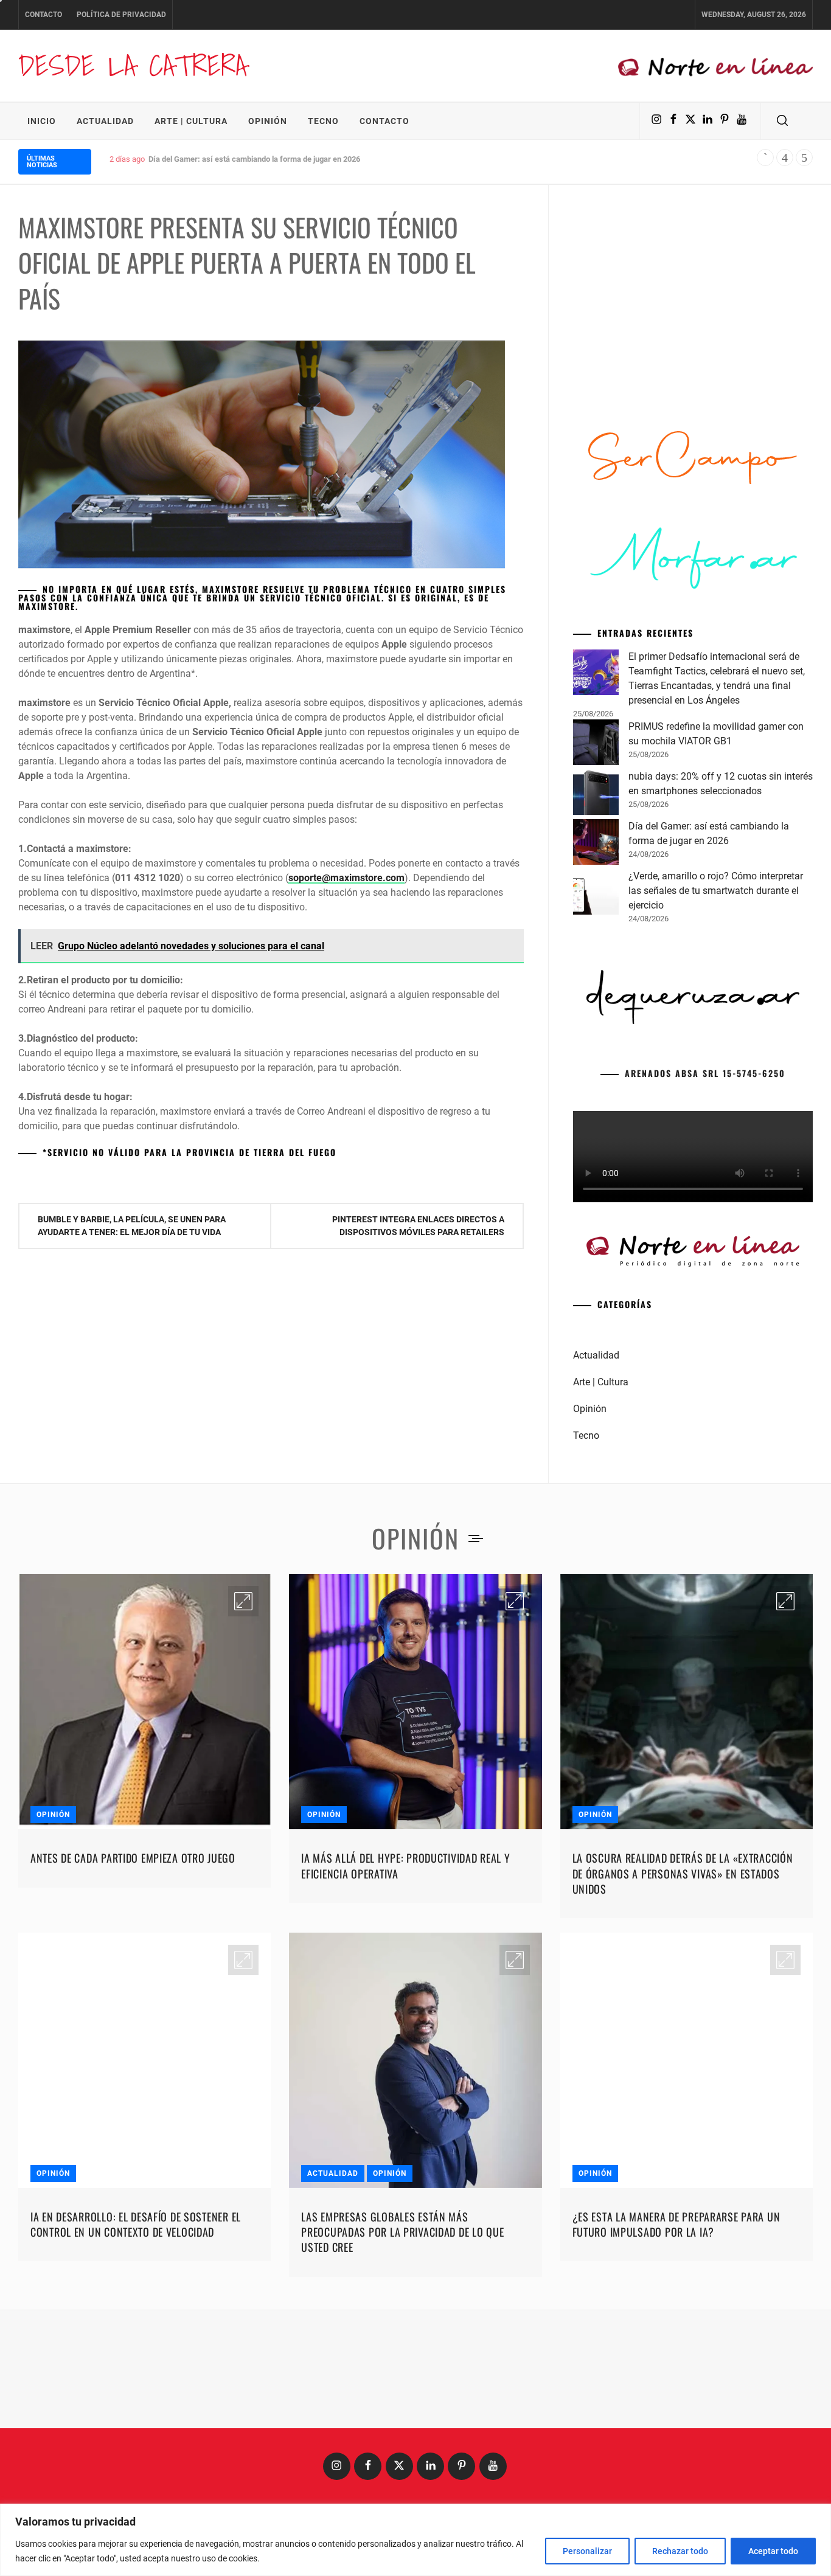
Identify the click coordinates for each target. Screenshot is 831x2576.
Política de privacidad (121, 15)
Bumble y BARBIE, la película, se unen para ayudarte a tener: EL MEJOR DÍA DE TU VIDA (132, 1226)
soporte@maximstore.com (346, 878)
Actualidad (105, 121)
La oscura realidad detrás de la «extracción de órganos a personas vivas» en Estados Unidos (683, 1873)
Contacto (43, 15)
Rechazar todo (680, 2551)
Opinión (268, 121)
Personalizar (587, 2551)
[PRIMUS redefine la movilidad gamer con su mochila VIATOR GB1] (596, 744)
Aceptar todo (773, 2551)
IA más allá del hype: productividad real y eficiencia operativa (405, 1865)
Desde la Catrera (133, 65)
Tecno (323, 121)
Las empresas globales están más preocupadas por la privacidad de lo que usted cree (402, 2232)
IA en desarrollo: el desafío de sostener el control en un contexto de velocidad (136, 2224)
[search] (782, 121)
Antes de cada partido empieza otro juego (133, 1858)
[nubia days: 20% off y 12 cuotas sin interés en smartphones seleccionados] (596, 794)
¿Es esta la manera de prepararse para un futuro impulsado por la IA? (676, 2224)
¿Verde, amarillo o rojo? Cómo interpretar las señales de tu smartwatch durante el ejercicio (306, 159)
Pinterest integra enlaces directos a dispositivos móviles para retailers (418, 1226)
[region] (415, 2540)
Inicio (42, 121)
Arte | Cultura (191, 121)
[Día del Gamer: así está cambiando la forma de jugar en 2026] (596, 844)
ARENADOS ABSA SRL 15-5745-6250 (705, 1073)
